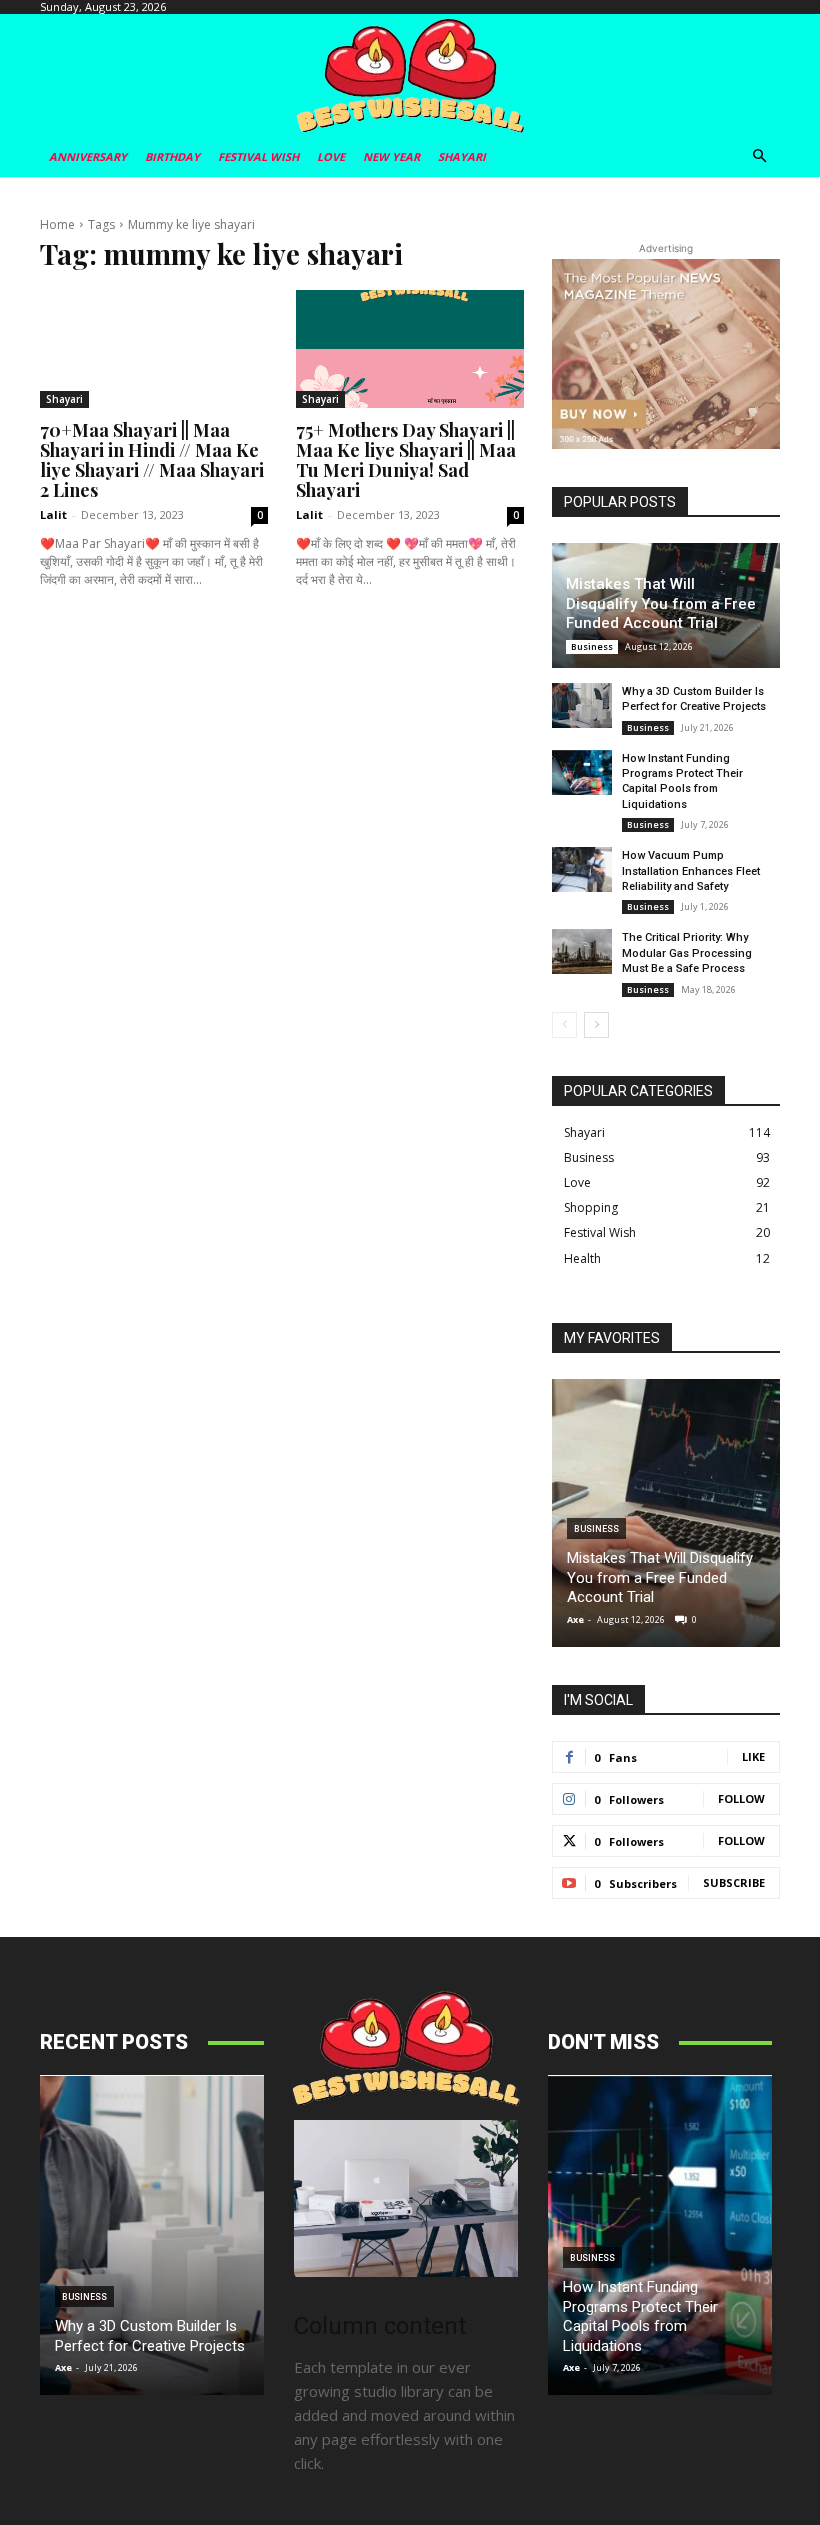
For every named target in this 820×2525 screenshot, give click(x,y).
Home (57, 224)
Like (753, 1756)
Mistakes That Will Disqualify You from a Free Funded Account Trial (661, 603)
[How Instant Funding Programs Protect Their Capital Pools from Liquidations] (582, 772)
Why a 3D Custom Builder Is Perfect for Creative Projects (150, 2336)
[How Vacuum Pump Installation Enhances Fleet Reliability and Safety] (582, 869)
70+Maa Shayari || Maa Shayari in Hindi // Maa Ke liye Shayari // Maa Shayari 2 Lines (152, 459)
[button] (760, 157)
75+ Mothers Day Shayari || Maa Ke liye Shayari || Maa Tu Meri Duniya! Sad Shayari (406, 459)
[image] (406, 2198)
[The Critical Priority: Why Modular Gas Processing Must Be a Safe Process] (582, 951)
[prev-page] (564, 1025)
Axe (575, 1619)
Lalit (53, 514)
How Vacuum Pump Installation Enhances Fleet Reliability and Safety (691, 871)
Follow (741, 1798)
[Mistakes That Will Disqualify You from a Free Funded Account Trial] (666, 1513)
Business (592, 646)
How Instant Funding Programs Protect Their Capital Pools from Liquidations (640, 2316)
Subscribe (734, 1882)
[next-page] (596, 1025)
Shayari (64, 399)
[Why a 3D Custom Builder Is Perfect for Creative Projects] (582, 705)
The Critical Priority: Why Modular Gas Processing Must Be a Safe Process (687, 953)
